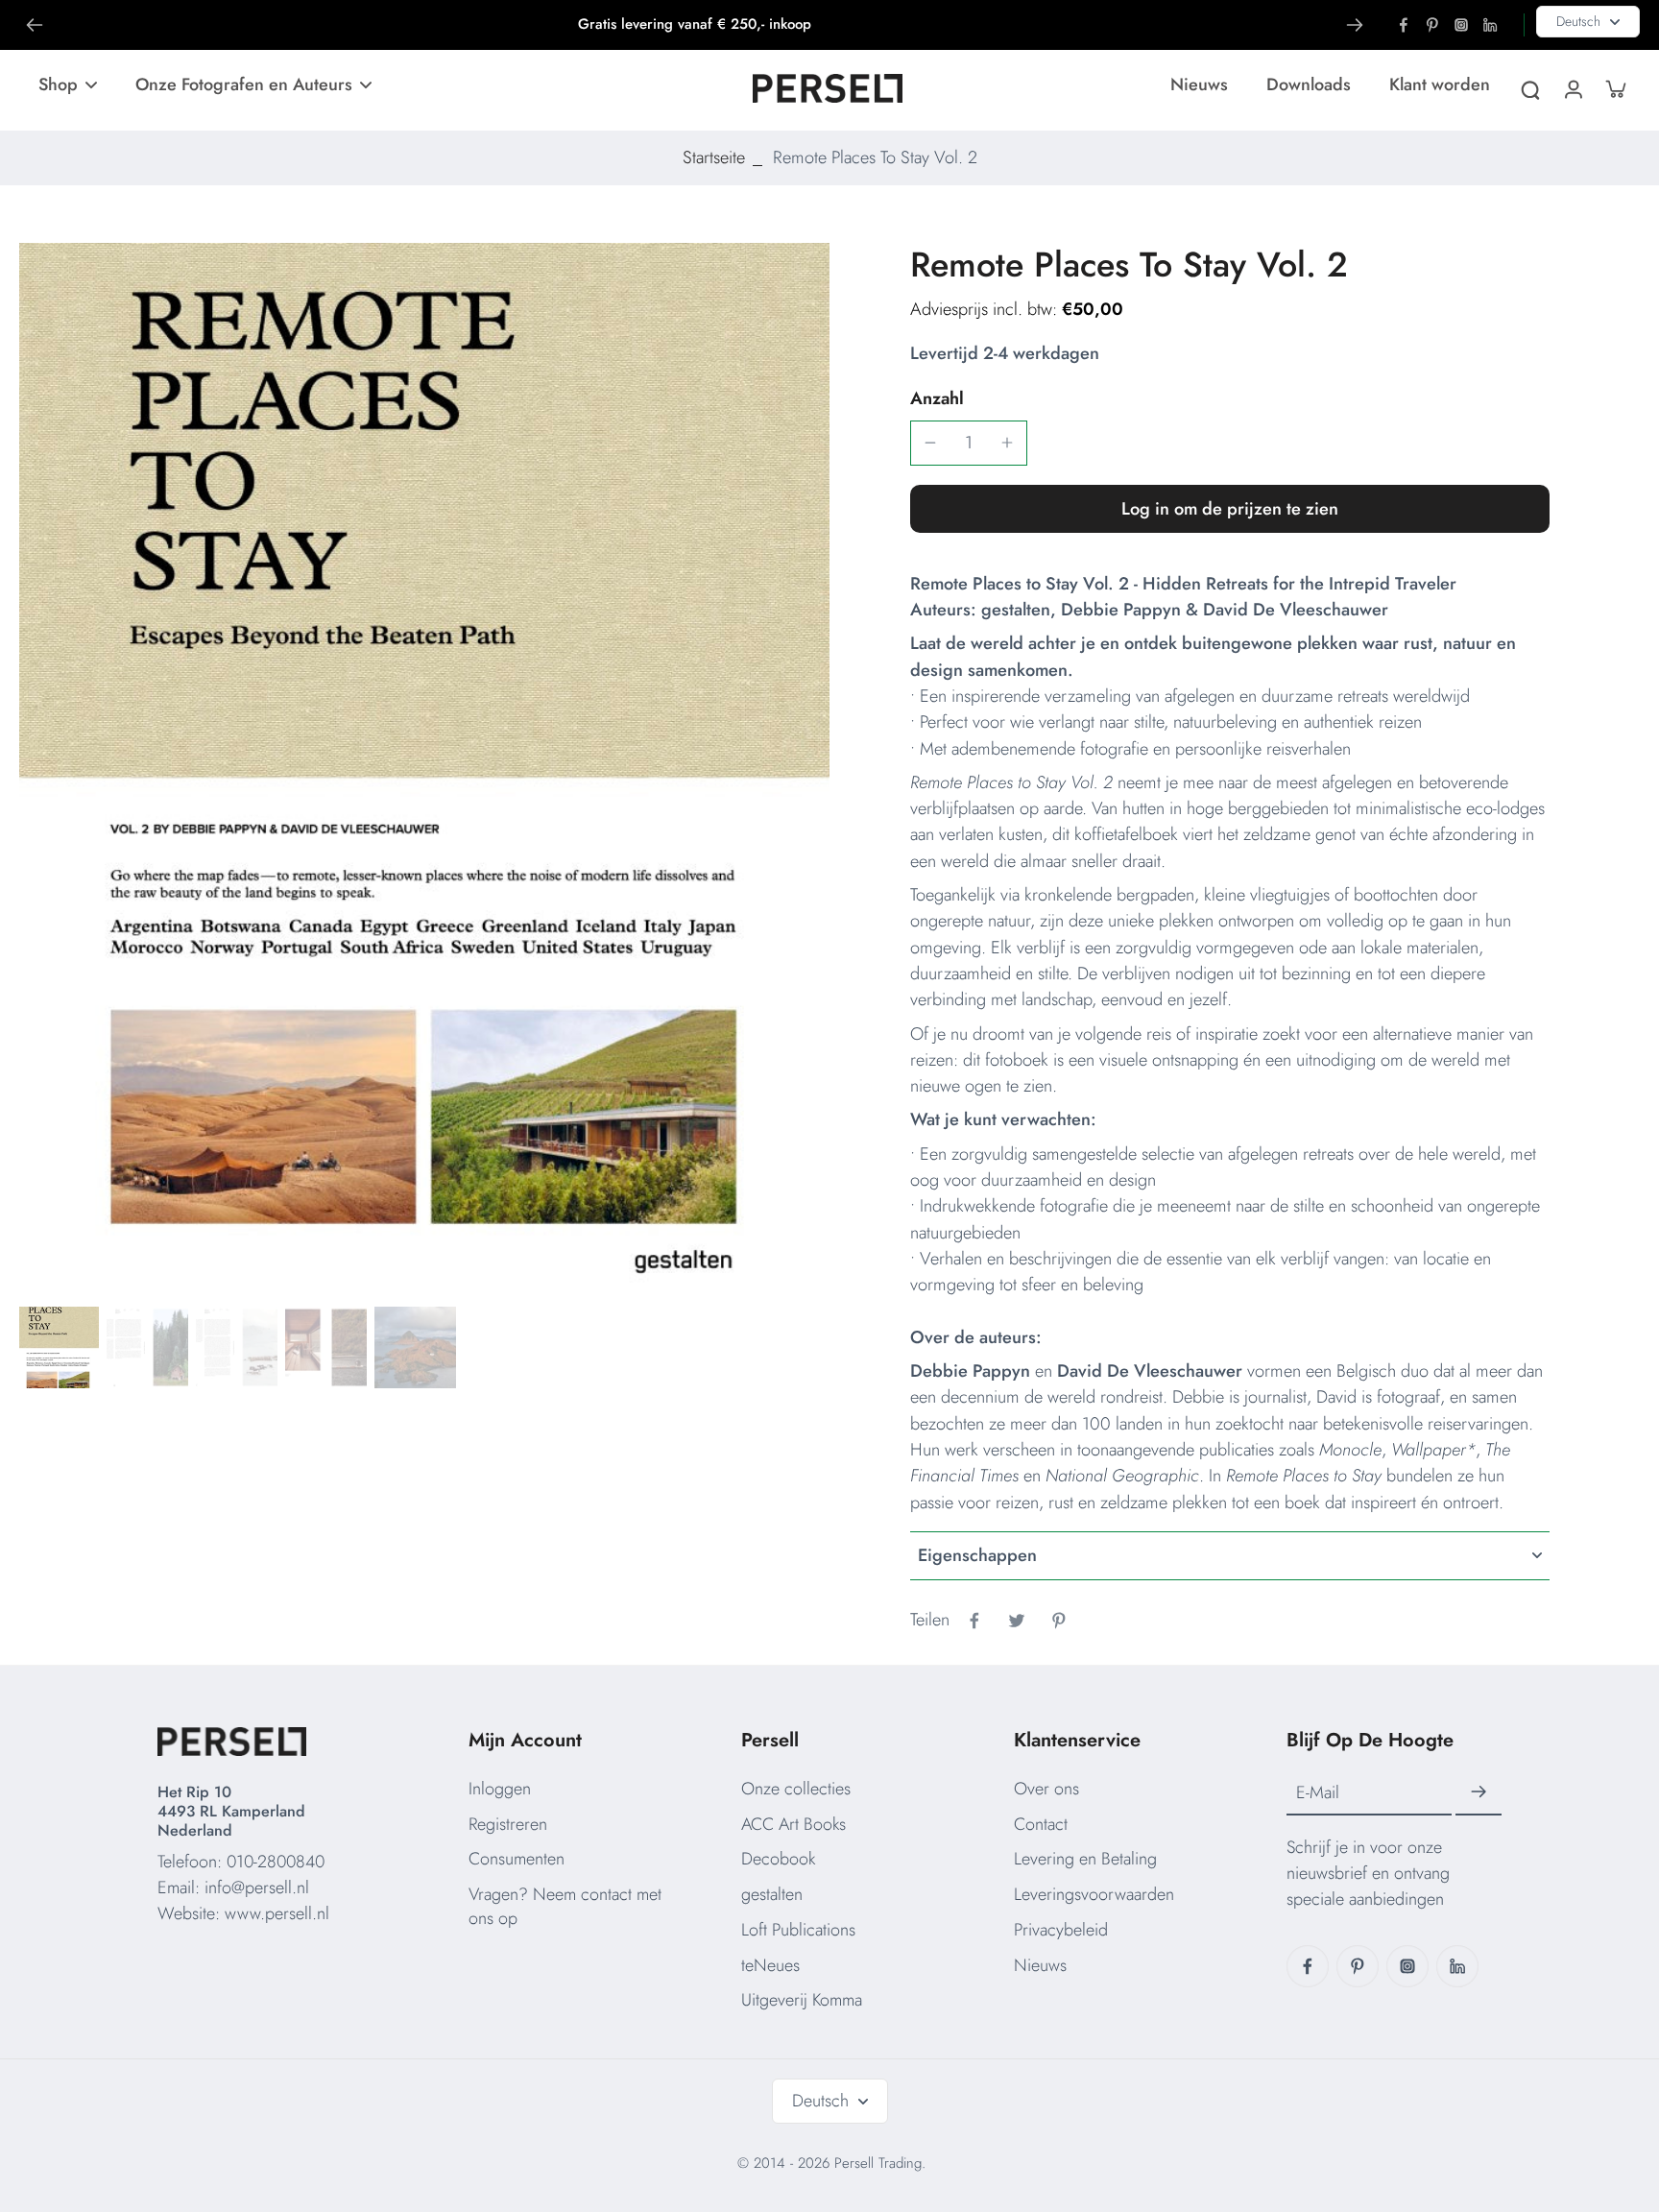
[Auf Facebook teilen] (974, 1621)
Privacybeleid (1061, 1930)
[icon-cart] (1615, 88)
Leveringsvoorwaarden (1094, 1894)
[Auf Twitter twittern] (1017, 1621)
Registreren (508, 1824)
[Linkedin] (1490, 25)
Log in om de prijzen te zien (1230, 509)
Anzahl (937, 398)
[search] (1530, 88)
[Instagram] (1461, 25)
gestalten (772, 1894)
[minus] (930, 443)
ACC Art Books (793, 1824)
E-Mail (1318, 1793)
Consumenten (517, 1859)
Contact (1041, 1824)
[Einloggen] (1573, 88)
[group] (424, 771)
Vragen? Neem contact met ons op (565, 1906)
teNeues (770, 1965)
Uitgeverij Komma (802, 2000)
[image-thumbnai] (58, 1347)
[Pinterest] (1432, 25)
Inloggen (500, 1789)
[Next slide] (1355, 25)
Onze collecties (796, 1789)
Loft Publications (798, 1930)
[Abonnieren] (1479, 1792)
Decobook (778, 1859)
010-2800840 (276, 1862)
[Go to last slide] (35, 25)
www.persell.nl (277, 1913)
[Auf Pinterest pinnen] (1059, 1621)
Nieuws (1040, 1965)
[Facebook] (1404, 25)
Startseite (714, 157)
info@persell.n (255, 1887)
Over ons (1046, 1789)
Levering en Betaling (1085, 1859)
